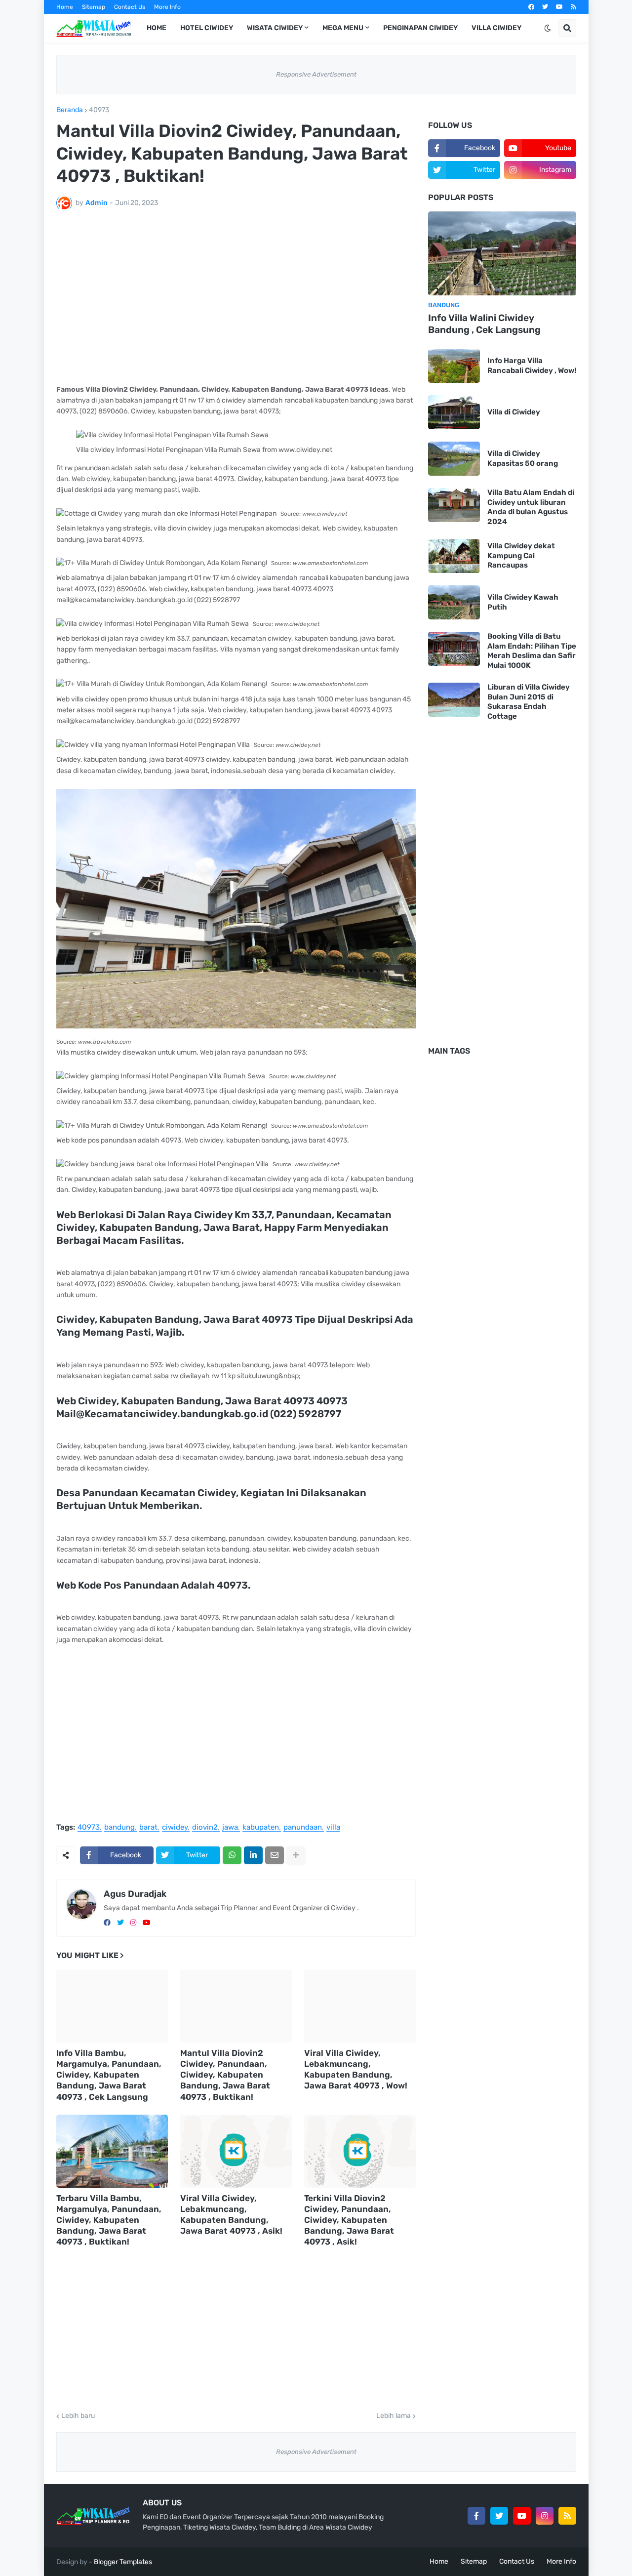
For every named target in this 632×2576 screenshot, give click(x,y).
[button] (548, 28)
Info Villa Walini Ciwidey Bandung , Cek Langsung (484, 324)
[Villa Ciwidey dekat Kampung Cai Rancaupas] (454, 556)
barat (148, 1828)
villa (333, 1828)
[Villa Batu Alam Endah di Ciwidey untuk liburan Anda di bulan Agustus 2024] (454, 505)
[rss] (573, 7)
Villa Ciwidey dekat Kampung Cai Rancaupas (521, 555)
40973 (99, 110)
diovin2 (205, 1828)
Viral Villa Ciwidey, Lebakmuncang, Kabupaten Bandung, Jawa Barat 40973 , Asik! (231, 2214)
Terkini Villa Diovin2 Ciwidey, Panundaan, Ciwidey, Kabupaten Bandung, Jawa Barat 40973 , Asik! (349, 2220)
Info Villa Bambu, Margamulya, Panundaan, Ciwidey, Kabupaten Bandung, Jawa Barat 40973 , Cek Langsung (109, 2075)
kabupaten (261, 1828)
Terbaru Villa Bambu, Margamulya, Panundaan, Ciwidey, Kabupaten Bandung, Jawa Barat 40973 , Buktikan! (109, 2220)
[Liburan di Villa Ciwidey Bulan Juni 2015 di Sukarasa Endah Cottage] (454, 700)
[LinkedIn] (253, 1855)
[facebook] (531, 7)
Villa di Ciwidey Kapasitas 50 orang (523, 458)
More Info (167, 7)
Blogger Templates (123, 2562)
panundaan (303, 1828)
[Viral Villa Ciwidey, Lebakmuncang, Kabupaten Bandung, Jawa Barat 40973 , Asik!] (236, 2151)
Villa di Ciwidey (514, 412)
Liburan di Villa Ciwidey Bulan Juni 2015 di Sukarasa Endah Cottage (529, 702)
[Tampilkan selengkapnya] (296, 1855)
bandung (119, 1828)
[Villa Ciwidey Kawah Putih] (454, 602)
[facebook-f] (476, 2516)
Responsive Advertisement (316, 74)
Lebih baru (78, 2416)
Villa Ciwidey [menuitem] (496, 28)
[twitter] (545, 7)
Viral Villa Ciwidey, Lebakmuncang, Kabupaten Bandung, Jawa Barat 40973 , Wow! (356, 2069)
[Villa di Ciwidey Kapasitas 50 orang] (454, 459)
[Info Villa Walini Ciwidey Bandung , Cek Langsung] (502, 253)
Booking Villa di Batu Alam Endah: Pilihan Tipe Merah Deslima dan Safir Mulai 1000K (532, 651)
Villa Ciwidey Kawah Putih (523, 602)
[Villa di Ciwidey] (454, 412)
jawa (230, 1828)
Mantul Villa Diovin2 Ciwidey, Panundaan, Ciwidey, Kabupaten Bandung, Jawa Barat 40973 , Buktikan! (225, 2075)
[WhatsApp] (232, 1855)
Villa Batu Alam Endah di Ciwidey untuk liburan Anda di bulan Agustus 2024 (531, 507)
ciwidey (175, 1828)
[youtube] (559, 7)
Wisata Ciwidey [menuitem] (275, 28)
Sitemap (94, 7)
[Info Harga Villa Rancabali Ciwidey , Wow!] (454, 366)
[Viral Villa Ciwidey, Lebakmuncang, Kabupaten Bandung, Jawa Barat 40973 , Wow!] (360, 2006)
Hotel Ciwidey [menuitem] (207, 28)
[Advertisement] (236, 303)
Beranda (70, 110)
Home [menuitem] (157, 28)
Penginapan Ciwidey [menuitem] (420, 28)
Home (65, 7)
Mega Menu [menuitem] (343, 28)
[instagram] (133, 1923)
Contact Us (130, 7)
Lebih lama (394, 2416)
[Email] (275, 1855)
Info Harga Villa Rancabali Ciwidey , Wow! (532, 366)
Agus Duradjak (135, 1894)
